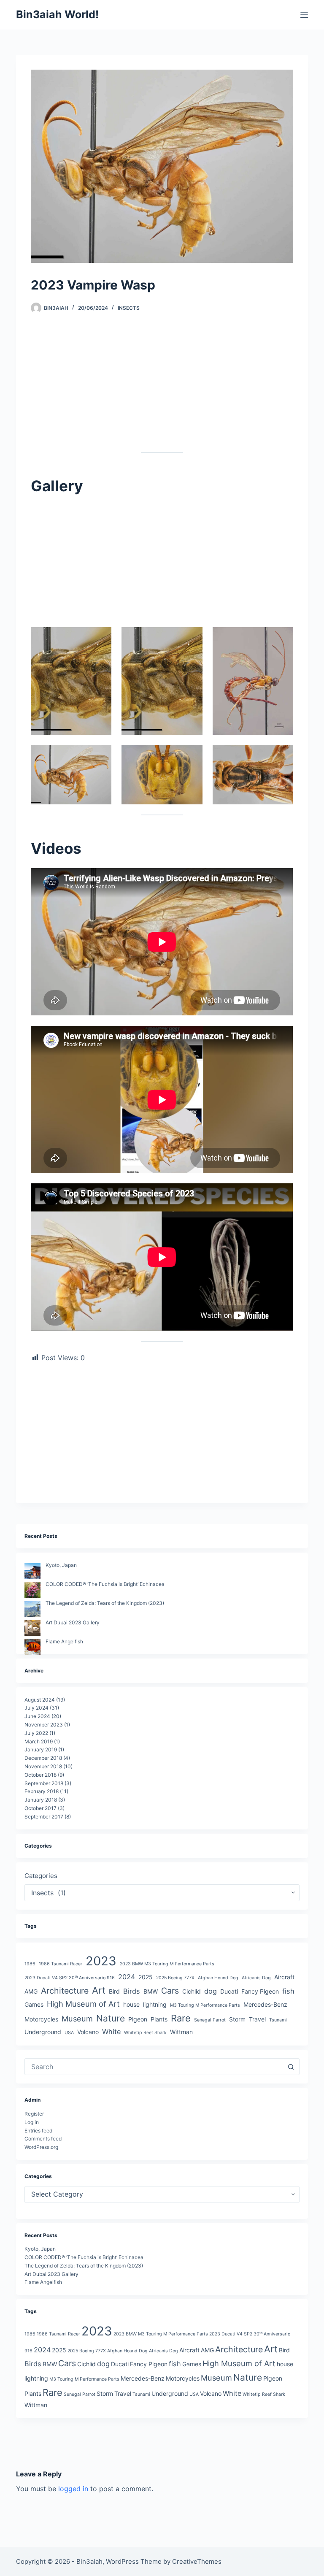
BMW (151, 1991)
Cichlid (192, 1991)
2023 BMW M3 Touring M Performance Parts (167, 1964)
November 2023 (44, 1725)
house (131, 2004)
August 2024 (40, 1700)
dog (211, 1991)
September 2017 (44, 1817)
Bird (114, 1991)
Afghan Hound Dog (218, 1978)
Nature (111, 2018)
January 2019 (41, 1749)
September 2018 (44, 1783)
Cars (170, 1991)
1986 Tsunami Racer (61, 1964)
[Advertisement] (162, 390)
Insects (129, 308)
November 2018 (43, 1766)
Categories (41, 1876)
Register (34, 2114)
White (111, 2032)
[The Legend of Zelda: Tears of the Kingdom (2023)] (32, 1609)
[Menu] (304, 15)
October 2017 (40, 1808)
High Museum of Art (83, 2004)
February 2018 (42, 1791)
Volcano (88, 2032)
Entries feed (38, 2131)
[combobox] (154, 2067)
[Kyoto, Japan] (32, 1571)
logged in (73, 2489)
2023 (101, 1961)
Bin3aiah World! (57, 14)
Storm (237, 2019)
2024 (127, 1977)
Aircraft (284, 1977)
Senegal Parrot (210, 2020)
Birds (132, 1991)
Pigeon (138, 2019)
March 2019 (39, 1741)
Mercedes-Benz (265, 2004)
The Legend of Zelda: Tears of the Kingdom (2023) (105, 1603)
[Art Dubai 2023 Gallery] (32, 1628)
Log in (32, 2122)
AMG (31, 1991)
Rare (181, 2018)
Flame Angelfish (64, 1641)
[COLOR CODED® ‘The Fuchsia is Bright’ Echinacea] (32, 1590)
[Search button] (291, 2067)
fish (288, 1991)
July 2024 (36, 1708)
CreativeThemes (197, 2561)
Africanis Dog (256, 1978)
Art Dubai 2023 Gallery (73, 1622)
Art (99, 1990)
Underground (43, 2032)
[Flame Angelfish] (32, 1647)
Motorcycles (41, 2019)
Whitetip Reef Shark (145, 2033)
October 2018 (40, 1775)
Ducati (229, 1991)
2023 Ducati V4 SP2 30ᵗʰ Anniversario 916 (70, 1978)
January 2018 (41, 1800)
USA (69, 2033)
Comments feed (43, 2139)
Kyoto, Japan (61, 1565)
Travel (257, 2019)
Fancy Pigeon (260, 1991)
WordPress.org (41, 2147)
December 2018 (43, 1758)
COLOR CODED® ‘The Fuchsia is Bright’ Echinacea (105, 1584)
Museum (77, 2019)
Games (34, 2004)
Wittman (181, 2032)
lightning (155, 2004)
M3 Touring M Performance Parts (205, 2005)
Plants (159, 2019)
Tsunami (278, 2020)
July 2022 (36, 1733)
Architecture (65, 1991)
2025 (146, 1977)
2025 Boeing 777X (175, 1978)
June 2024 (37, 1716)
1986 (30, 1964)
